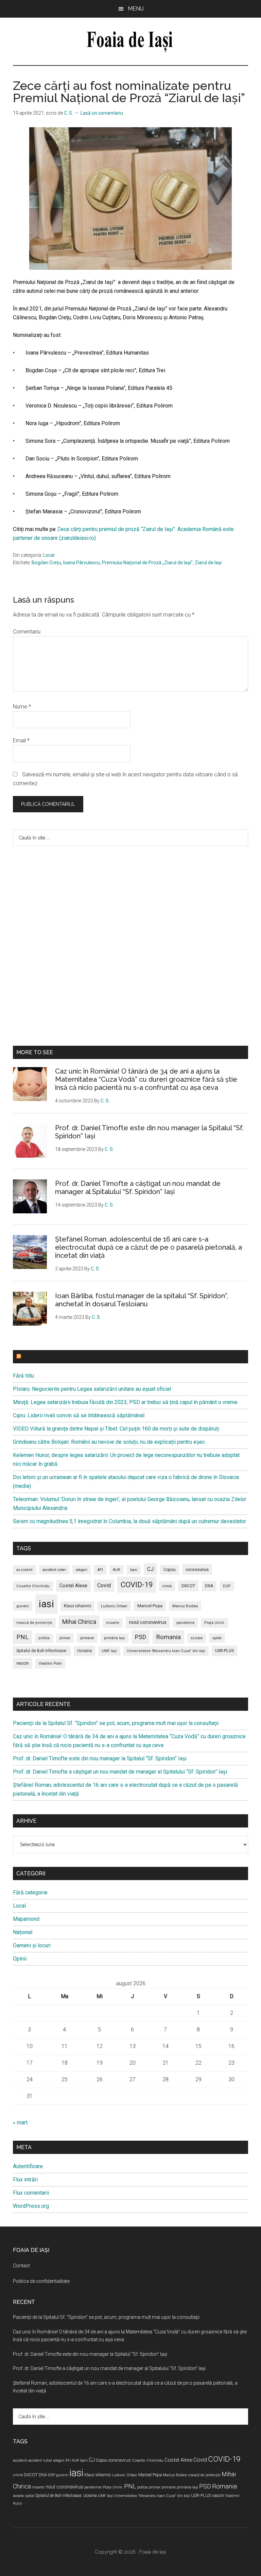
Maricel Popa (150, 1606)
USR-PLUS (224, 1651)
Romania (168, 1637)
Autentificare (28, 2166)
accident (24, 1570)
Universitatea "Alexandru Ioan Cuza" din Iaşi (166, 1651)
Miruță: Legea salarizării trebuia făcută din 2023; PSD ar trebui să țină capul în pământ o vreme (125, 1402)
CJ (150, 1569)
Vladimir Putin (50, 1663)
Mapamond (26, 1919)
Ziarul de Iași (208, 563)
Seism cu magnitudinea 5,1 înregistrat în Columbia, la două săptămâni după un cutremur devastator (129, 1521)
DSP (227, 1586)
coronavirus (197, 1569)
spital (217, 1638)
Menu (136, 9)
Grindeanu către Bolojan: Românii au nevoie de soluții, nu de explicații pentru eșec (109, 1442)
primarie (87, 1638)
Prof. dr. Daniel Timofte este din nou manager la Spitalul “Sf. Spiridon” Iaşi (100, 1758)
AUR (117, 1570)
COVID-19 (137, 1585)
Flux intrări (25, 2180)
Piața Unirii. (215, 1623)
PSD (141, 1637)
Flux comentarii (31, 2193)
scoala (197, 1638)
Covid (104, 1585)
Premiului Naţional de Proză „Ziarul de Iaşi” (147, 563)
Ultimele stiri (43, 1357)
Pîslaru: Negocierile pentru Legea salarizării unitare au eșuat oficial (92, 1389)
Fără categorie (30, 1892)
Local (49, 555)
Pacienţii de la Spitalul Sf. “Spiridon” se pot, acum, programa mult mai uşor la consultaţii (116, 1723)
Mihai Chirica (79, 1622)
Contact (21, 2266)
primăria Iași (115, 1638)
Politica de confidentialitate (41, 2281)
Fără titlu (23, 1376)
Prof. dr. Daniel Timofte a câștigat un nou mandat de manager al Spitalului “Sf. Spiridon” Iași (138, 1188)
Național (23, 1932)
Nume (22, 707)
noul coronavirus (148, 1622)
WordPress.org (31, 2206)
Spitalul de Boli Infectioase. (42, 1651)
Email (21, 741)
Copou (170, 1570)
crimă (167, 1586)
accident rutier (54, 1570)
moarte (113, 1623)
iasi (46, 1604)
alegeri (82, 1570)
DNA (209, 1586)
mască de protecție (34, 1623)
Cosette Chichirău (33, 1586)
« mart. (21, 2123)
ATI (100, 1570)
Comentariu (27, 632)
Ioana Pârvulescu (82, 563)
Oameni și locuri (32, 1945)
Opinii (20, 1959)
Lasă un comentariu (102, 113)
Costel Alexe (73, 1586)
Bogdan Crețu (46, 563)
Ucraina (84, 1651)
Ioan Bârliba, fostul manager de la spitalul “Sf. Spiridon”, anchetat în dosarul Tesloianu (142, 1300)
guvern (23, 1606)
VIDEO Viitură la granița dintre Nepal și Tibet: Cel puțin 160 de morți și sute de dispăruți (116, 1429)
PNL (22, 1637)
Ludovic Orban (114, 1606)
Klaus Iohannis (77, 1606)
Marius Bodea (185, 1606)
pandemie (185, 1623)
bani (134, 1570)
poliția (44, 1638)
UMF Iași (109, 1651)
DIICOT (188, 1586)
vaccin (23, 1663)
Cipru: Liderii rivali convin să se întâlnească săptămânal (79, 1415)
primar (65, 1638)
